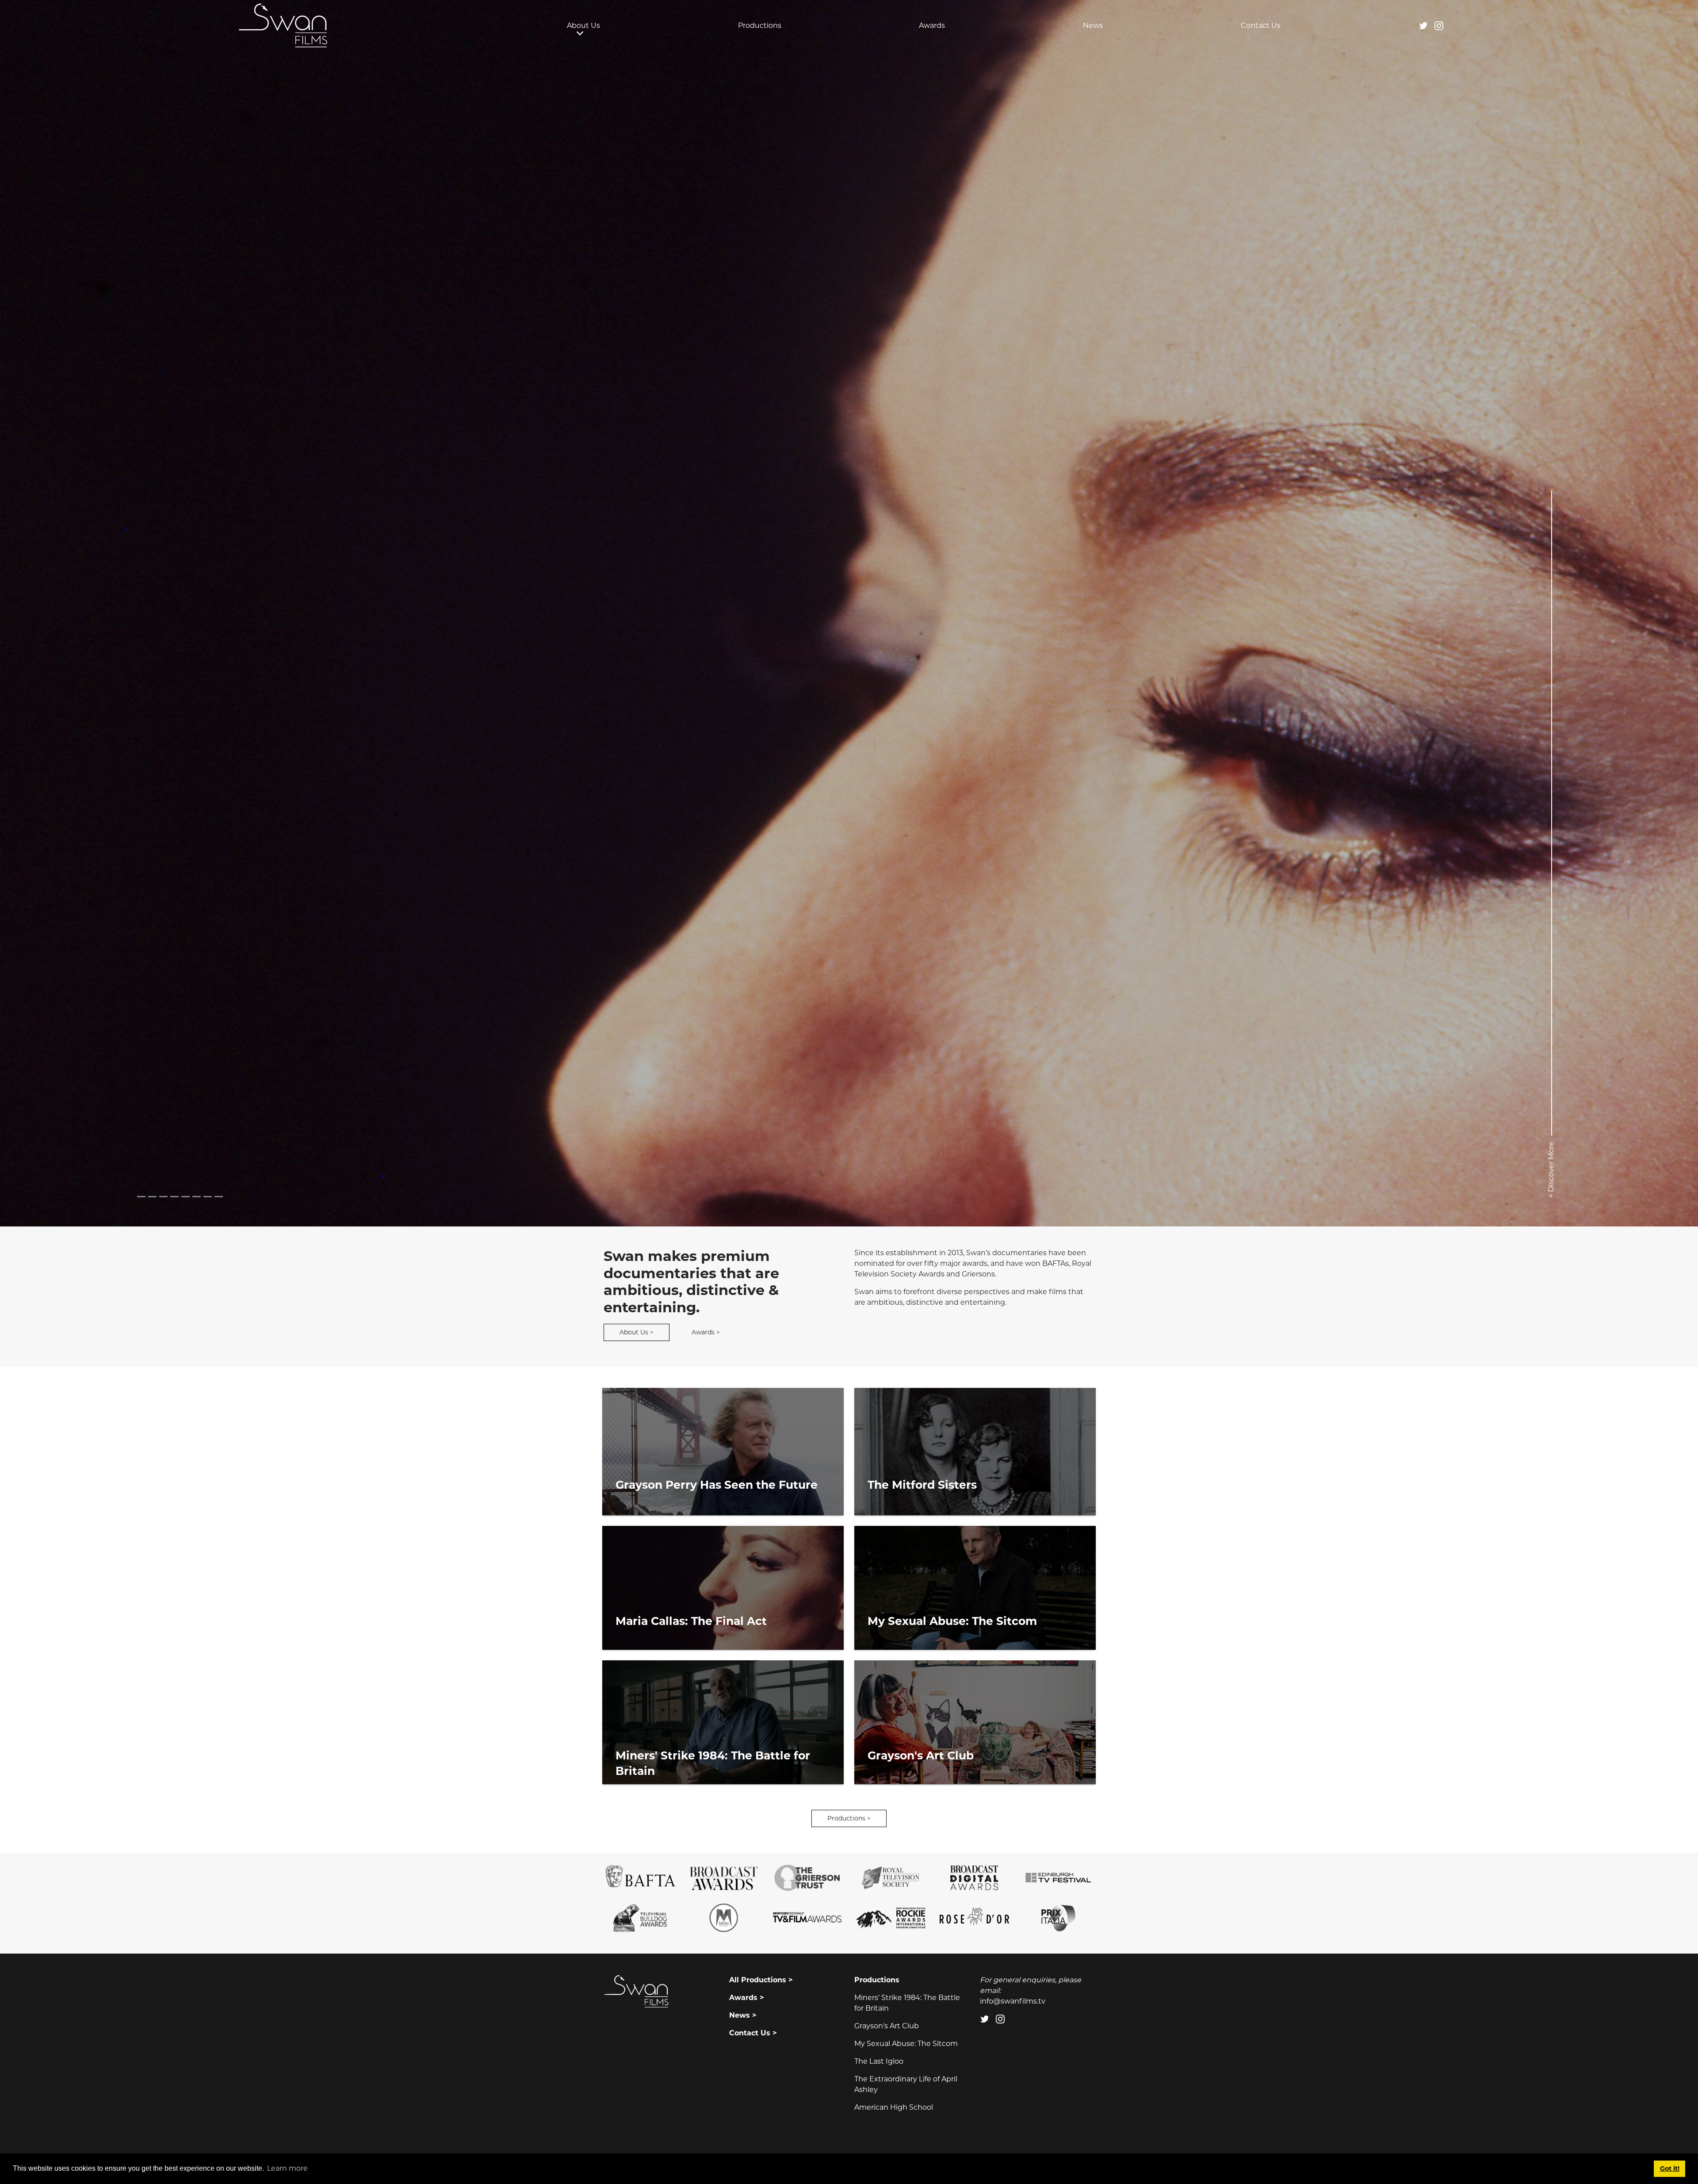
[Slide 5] (197, 1197)
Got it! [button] (1670, 2169)
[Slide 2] (163, 1197)
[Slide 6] (208, 1197)
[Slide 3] (174, 1197)
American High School (894, 2107)
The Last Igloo (879, 2061)
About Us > (637, 1332)
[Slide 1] (152, 1197)
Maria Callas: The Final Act (691, 1621)
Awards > (706, 1332)
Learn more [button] (287, 2168)
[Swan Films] (283, 25)
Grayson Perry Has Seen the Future (717, 1485)
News (1093, 25)
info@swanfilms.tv (1013, 2001)
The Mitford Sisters (922, 1485)
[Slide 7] (219, 1197)
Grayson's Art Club (921, 1755)
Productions (760, 25)
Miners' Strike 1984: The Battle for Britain (713, 1763)
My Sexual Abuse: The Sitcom (952, 1621)
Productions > (849, 1818)
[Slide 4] (185, 1197)
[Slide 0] (141, 1197)
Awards (932, 25)
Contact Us (1261, 25)
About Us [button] (583, 25)
